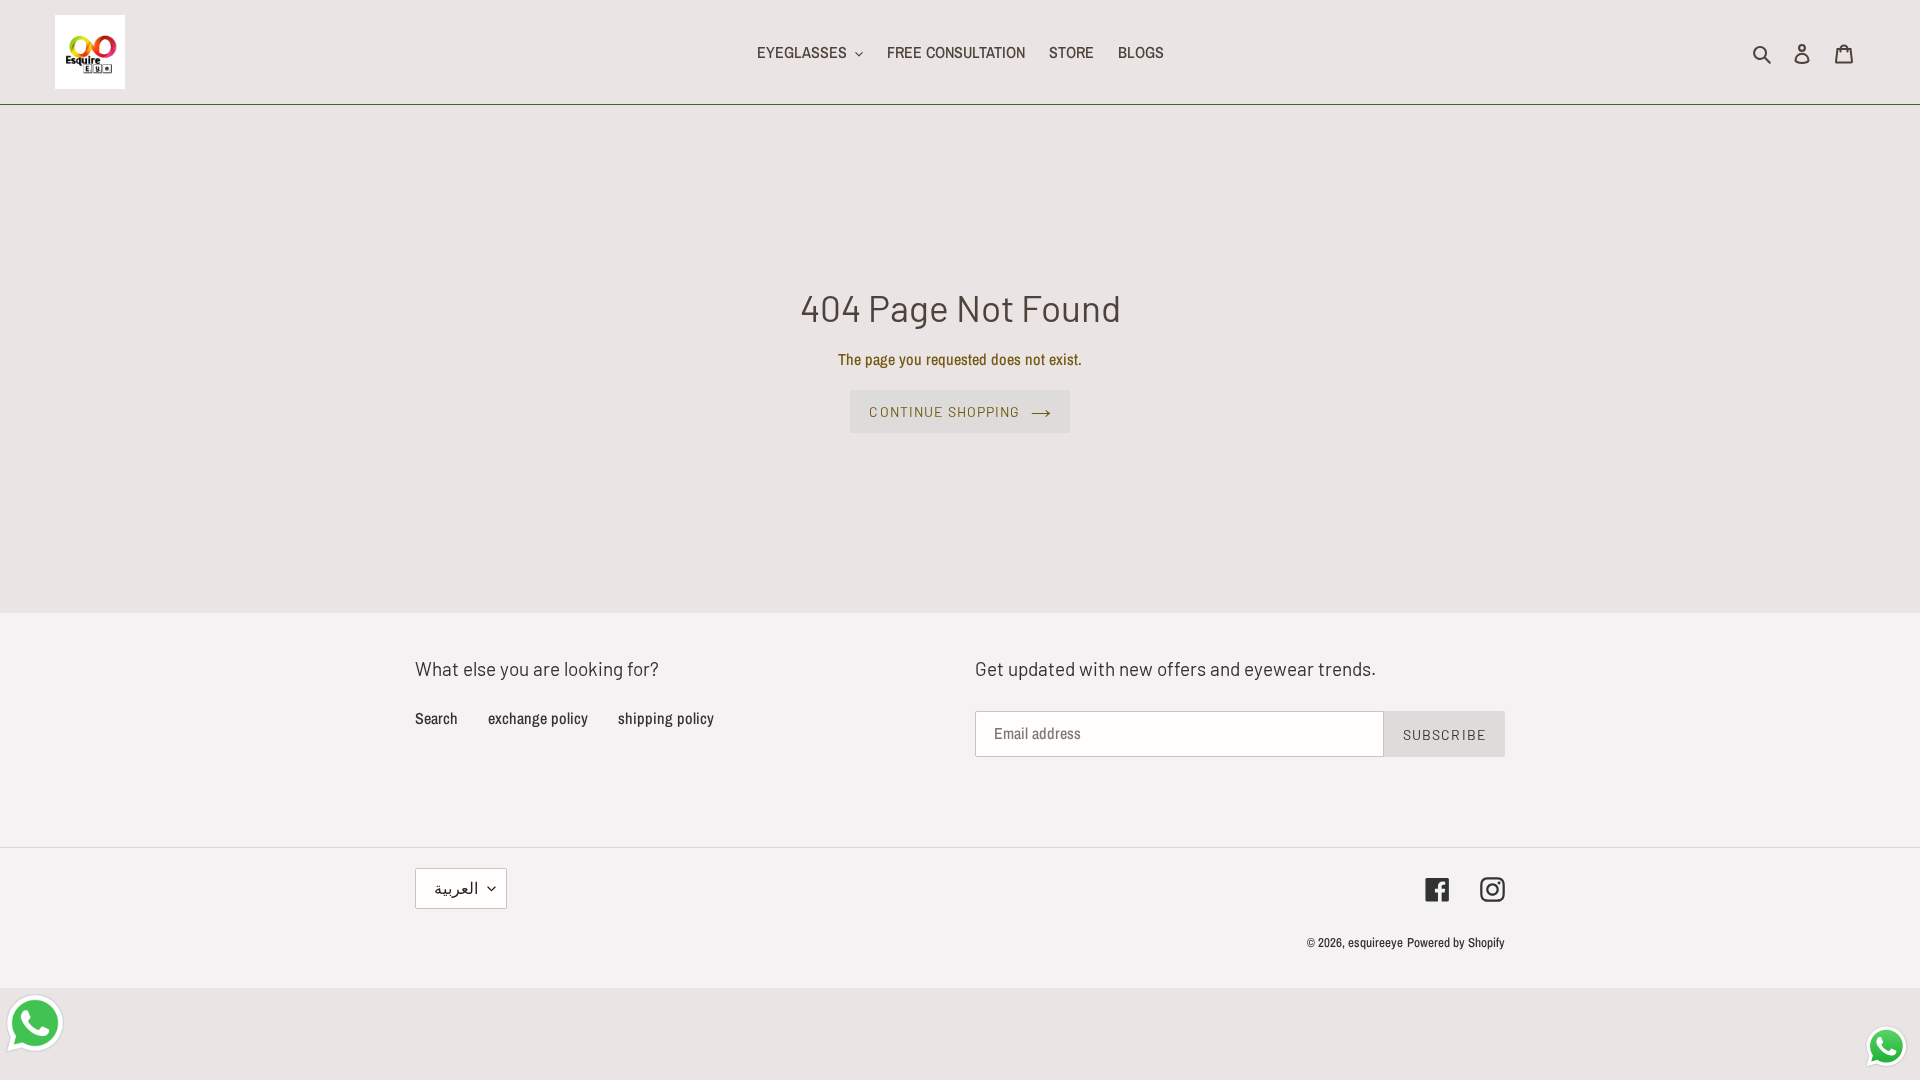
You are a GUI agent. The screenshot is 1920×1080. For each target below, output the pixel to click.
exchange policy (538, 718)
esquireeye (1375, 942)
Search (436, 718)
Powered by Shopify (1456, 942)
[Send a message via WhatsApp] (1886, 1046)
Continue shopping (944, 411)
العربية (456, 888)
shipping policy (666, 718)
